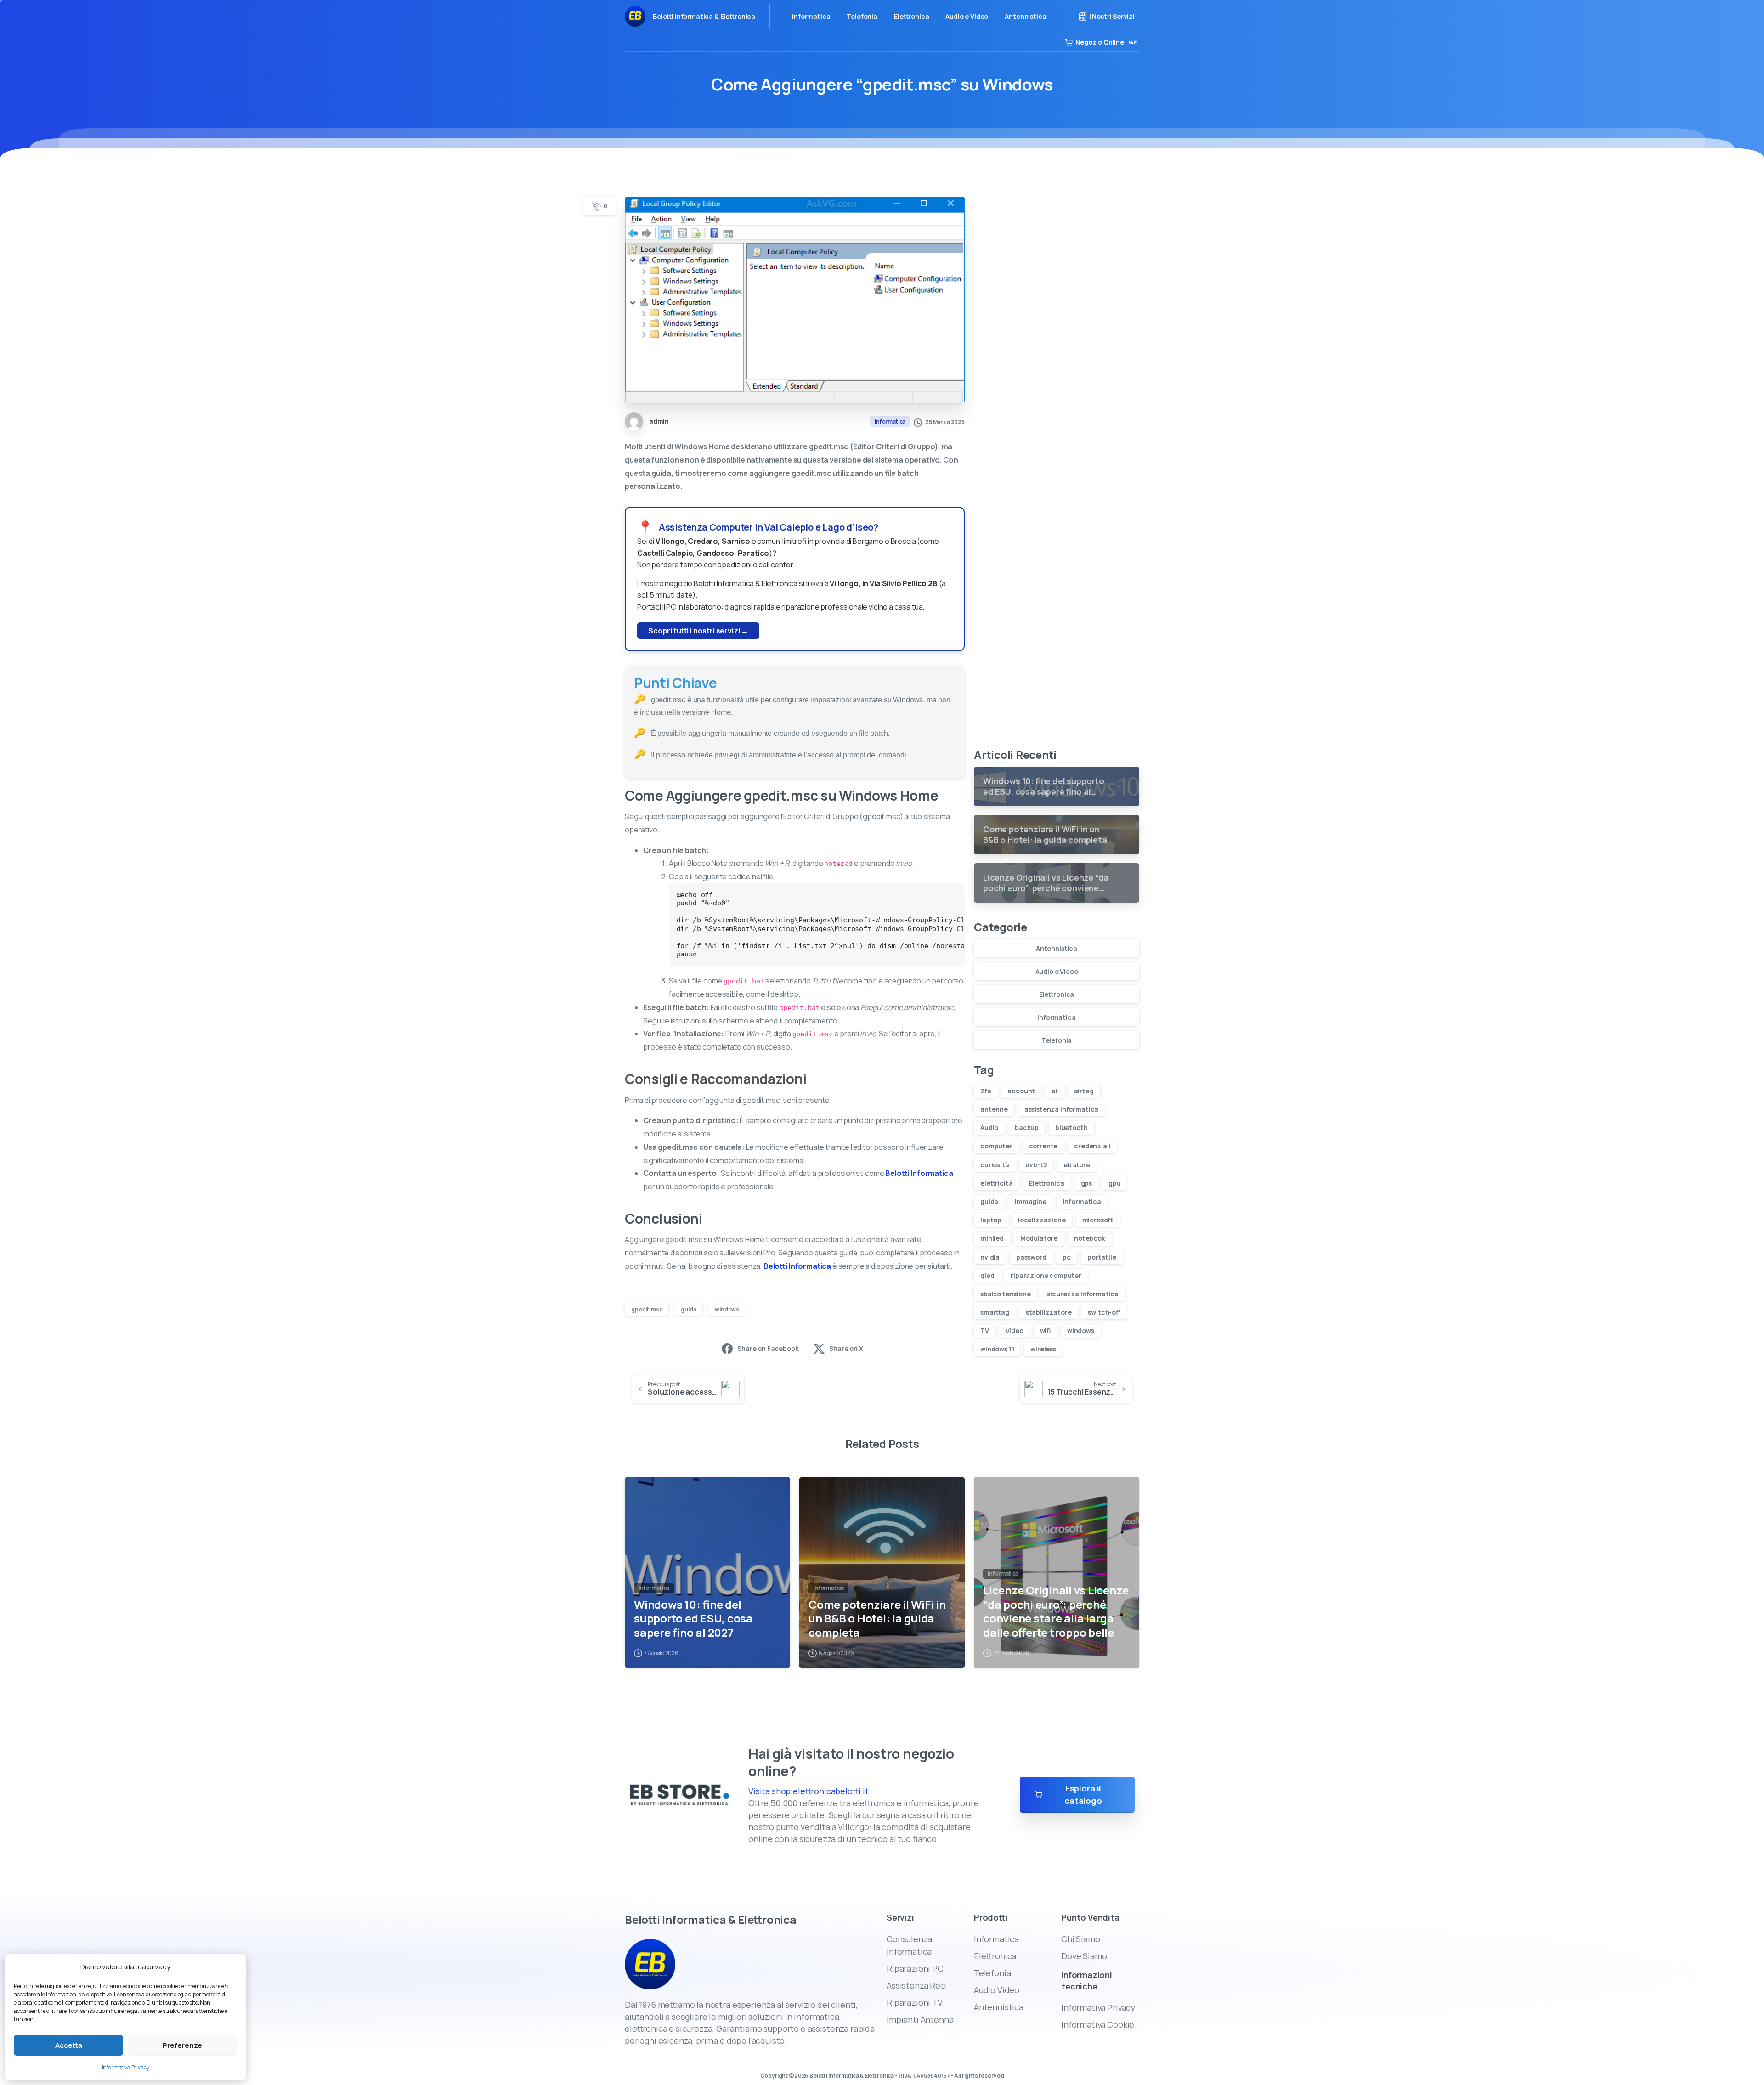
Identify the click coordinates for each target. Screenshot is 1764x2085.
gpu (1115, 1183)
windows (727, 1309)
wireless (1043, 1349)
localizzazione (1042, 1220)
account (1021, 1091)
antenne (994, 1109)
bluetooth (1071, 1127)
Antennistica (1057, 948)
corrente (1043, 1146)
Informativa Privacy (126, 2067)
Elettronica (1057, 994)
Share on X (846, 1348)
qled (987, 1275)
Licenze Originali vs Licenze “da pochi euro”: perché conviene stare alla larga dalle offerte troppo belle (1056, 1612)
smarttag (995, 1312)
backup (1027, 1127)
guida (688, 1309)
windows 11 (997, 1349)
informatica (1082, 1201)
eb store (1077, 1165)
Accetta (69, 2045)
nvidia (990, 1257)
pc (1067, 1257)
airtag (1084, 1091)
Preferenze (182, 2045)
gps (1087, 1183)
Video (1015, 1331)
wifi (1046, 1331)
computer (996, 1146)
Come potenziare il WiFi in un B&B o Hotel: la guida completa (877, 1619)
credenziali (1092, 1146)
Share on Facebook (768, 1348)
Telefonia (1057, 1040)
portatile (1102, 1257)
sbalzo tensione (1006, 1294)
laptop (991, 1220)
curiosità (995, 1165)
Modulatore (1039, 1238)
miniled (992, 1238)
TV (985, 1331)
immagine (1031, 1201)
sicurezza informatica (1083, 1294)
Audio (989, 1127)
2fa (986, 1091)
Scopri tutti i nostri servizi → (698, 631)
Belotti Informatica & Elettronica (704, 16)
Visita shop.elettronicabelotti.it (808, 1791)
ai (1054, 1091)
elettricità (996, 1183)
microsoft (1098, 1220)
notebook (1090, 1238)
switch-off (1104, 1312)
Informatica (1056, 1017)
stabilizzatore (1049, 1312)
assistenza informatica (1061, 1109)
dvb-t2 (1036, 1165)
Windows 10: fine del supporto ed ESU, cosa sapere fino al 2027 (693, 1619)
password (1031, 1257)
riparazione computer (1046, 1275)
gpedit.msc (647, 1309)
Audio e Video (1057, 971)
